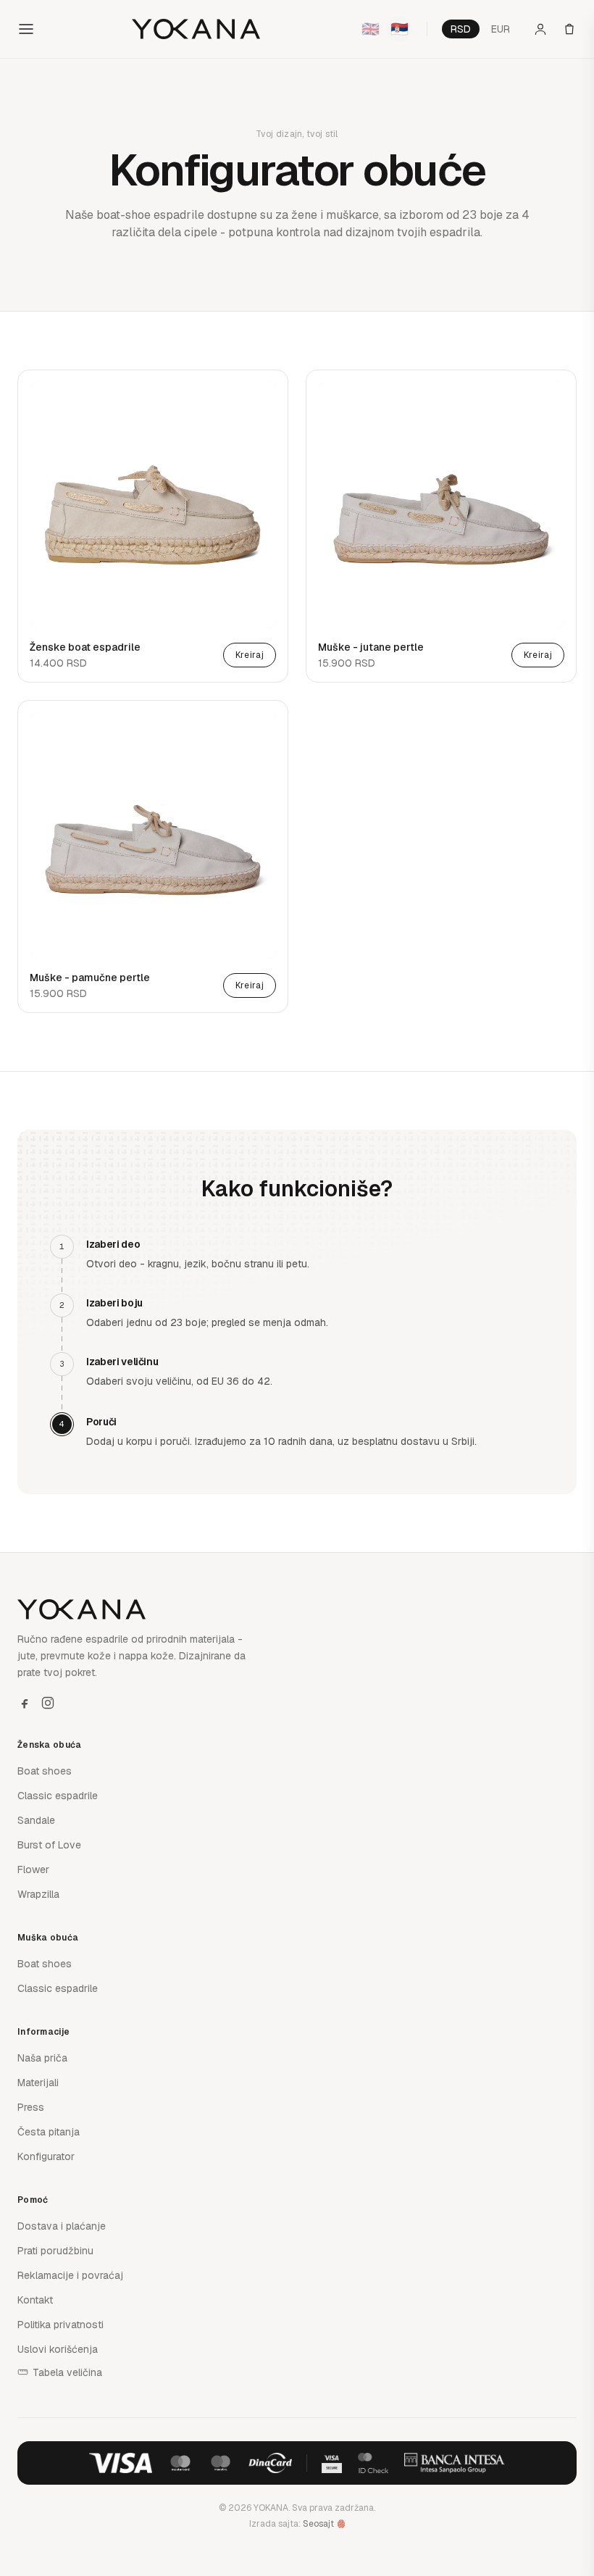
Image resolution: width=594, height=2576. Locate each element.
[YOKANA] (196, 29)
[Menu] (26, 29)
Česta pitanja (49, 2132)
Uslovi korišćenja (58, 2349)
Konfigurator (46, 2156)
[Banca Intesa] (455, 2463)
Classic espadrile (58, 1796)
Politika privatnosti (60, 2325)
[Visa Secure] (332, 2463)
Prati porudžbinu (55, 2251)
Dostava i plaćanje (62, 2226)
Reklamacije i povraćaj (70, 2275)
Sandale (36, 1820)
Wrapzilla (38, 1894)
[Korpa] (569, 29)
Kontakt (35, 2300)
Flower (33, 1870)
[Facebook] (25, 1703)
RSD (461, 29)
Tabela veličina (67, 2372)
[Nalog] (540, 29)
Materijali (38, 2083)
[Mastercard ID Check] (373, 2463)
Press (31, 2107)
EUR (501, 29)
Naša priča (42, 2058)
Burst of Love (49, 1845)
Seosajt (318, 2524)
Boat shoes (45, 1771)
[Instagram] (48, 1703)
